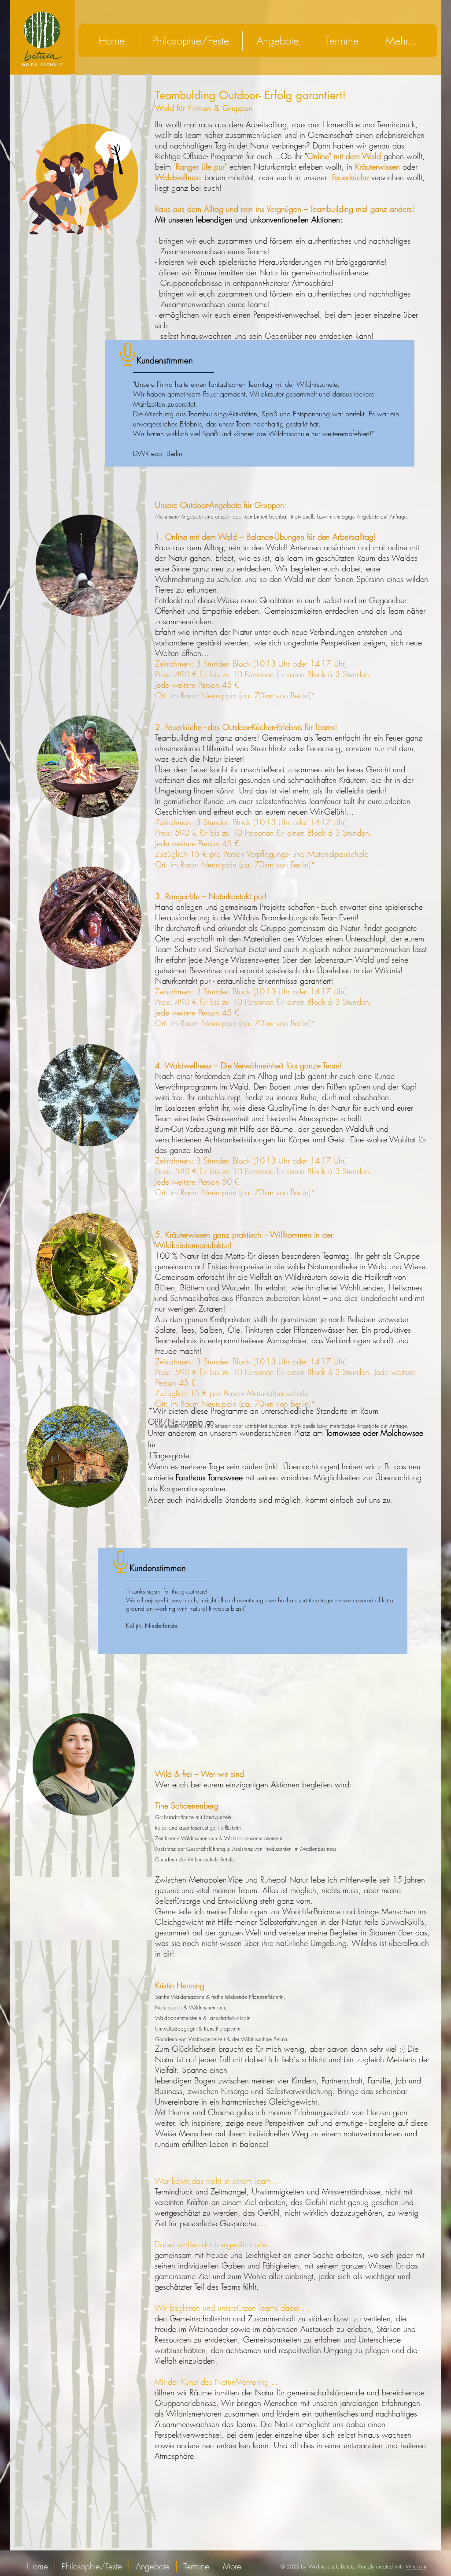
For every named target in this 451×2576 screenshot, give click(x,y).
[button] (277, 41)
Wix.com (416, 2567)
